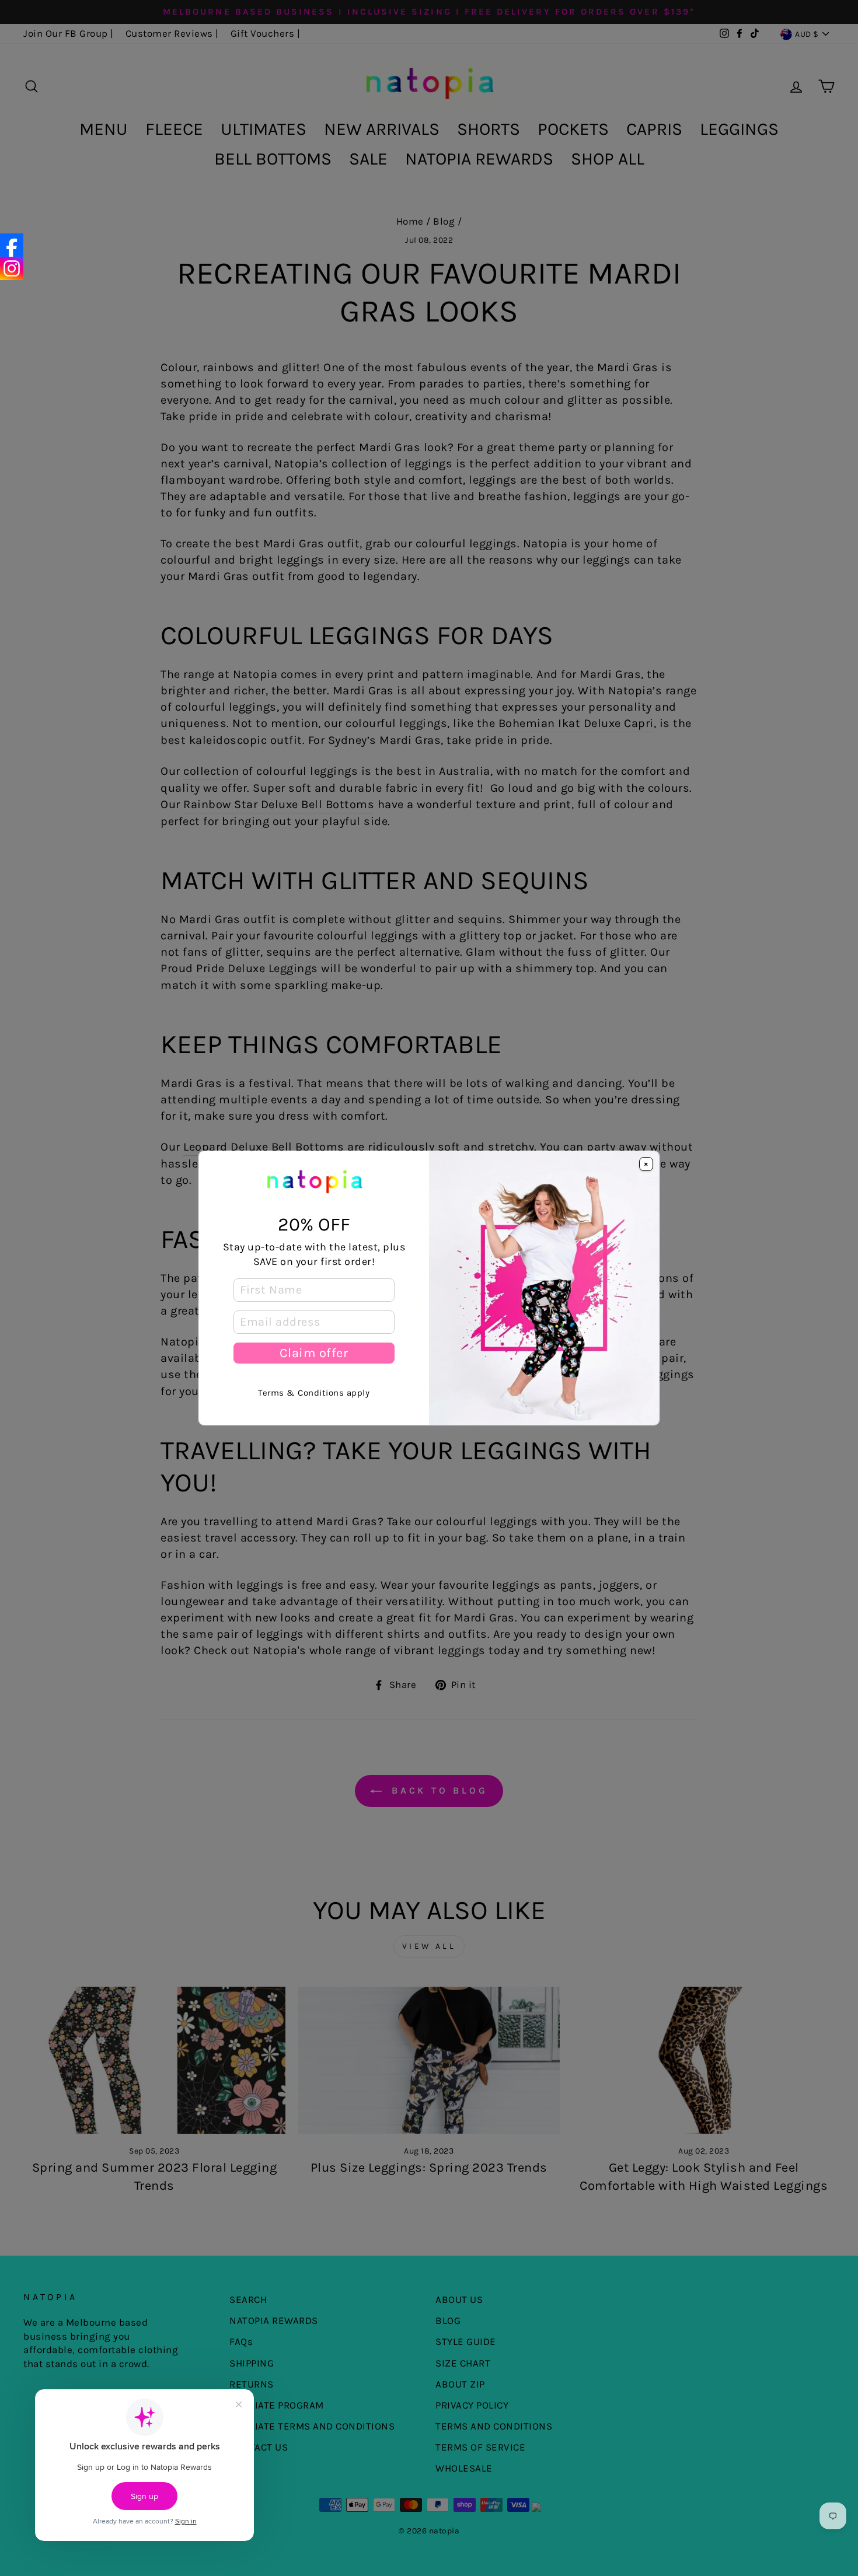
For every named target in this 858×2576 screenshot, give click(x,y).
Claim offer (314, 1353)
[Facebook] (12, 245)
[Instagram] (12, 268)
